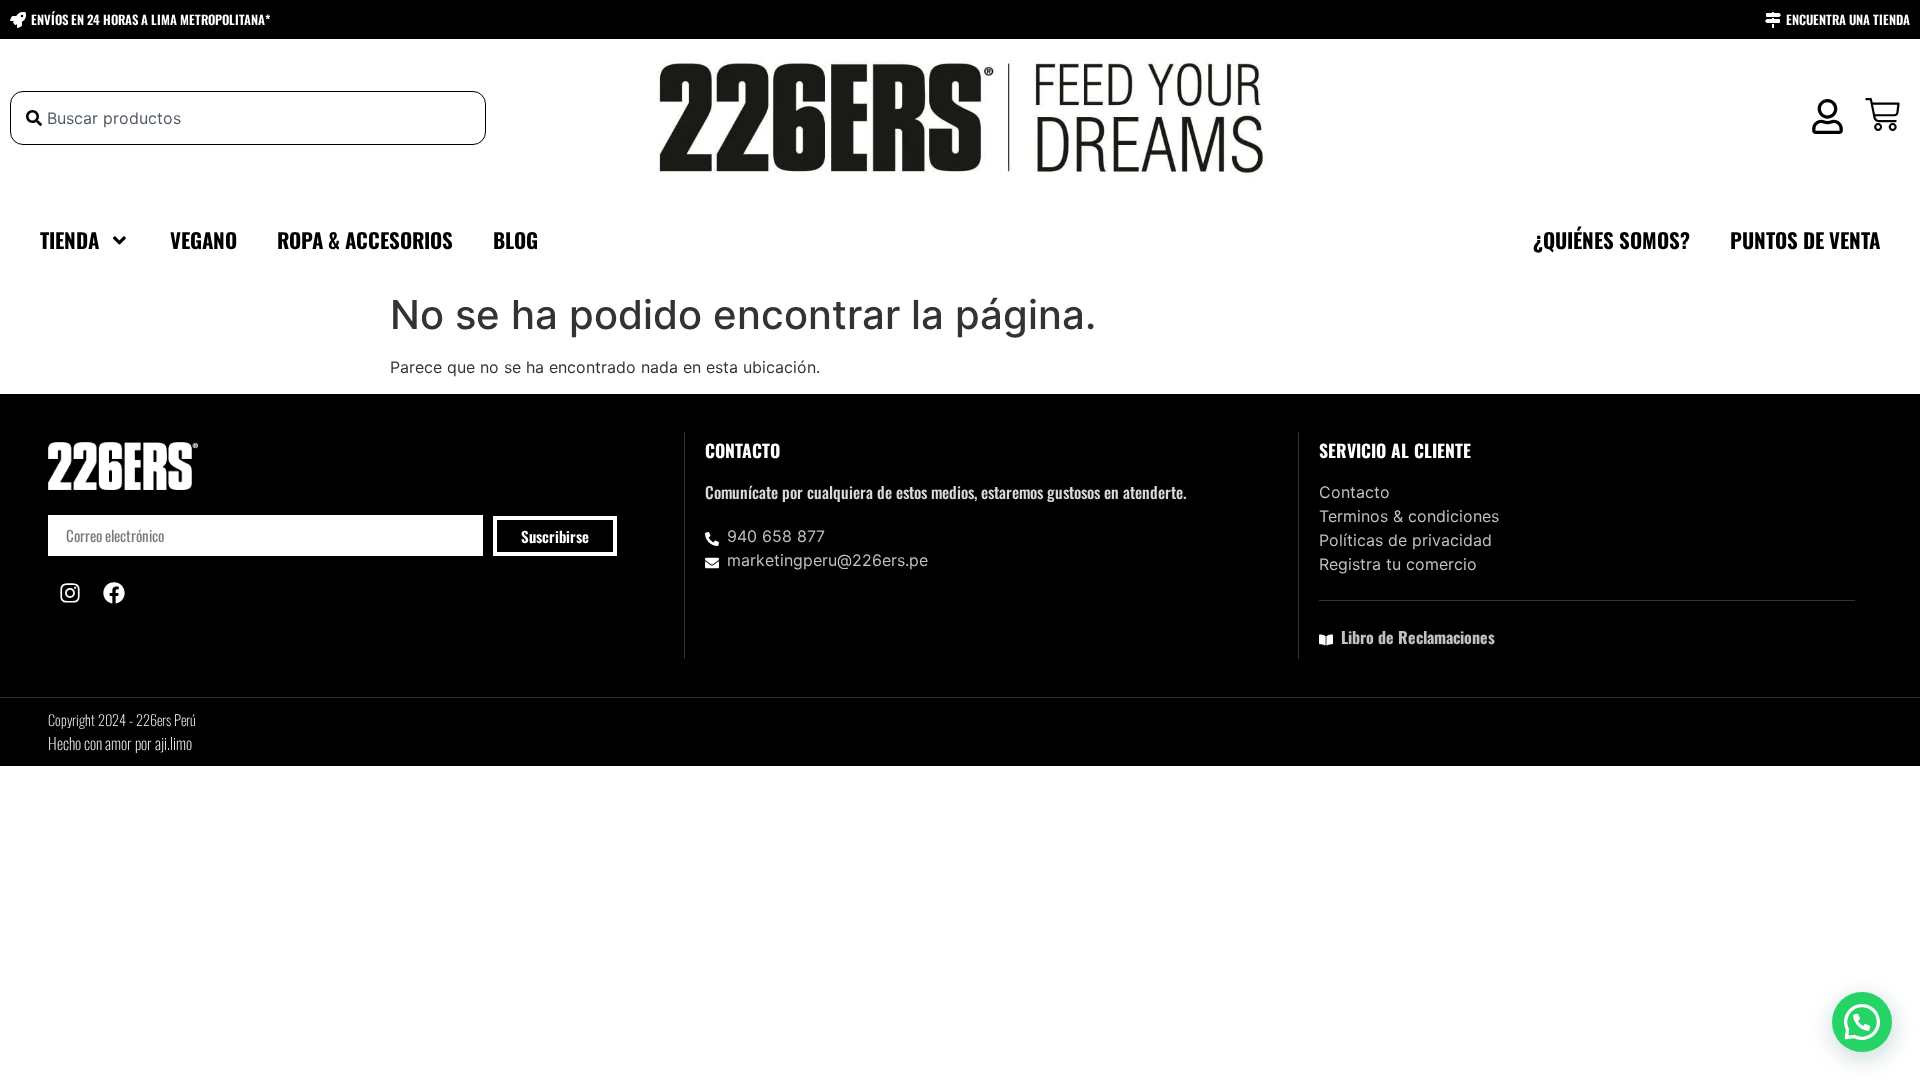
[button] (1862, 1022)
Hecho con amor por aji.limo (120, 743)
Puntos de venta (1805, 239)
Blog (515, 239)
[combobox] (248, 118)
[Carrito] (1882, 114)
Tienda (69, 239)
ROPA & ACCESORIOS (365, 239)
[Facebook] (114, 593)
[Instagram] (70, 593)
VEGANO (203, 239)
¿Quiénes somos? (1611, 239)
